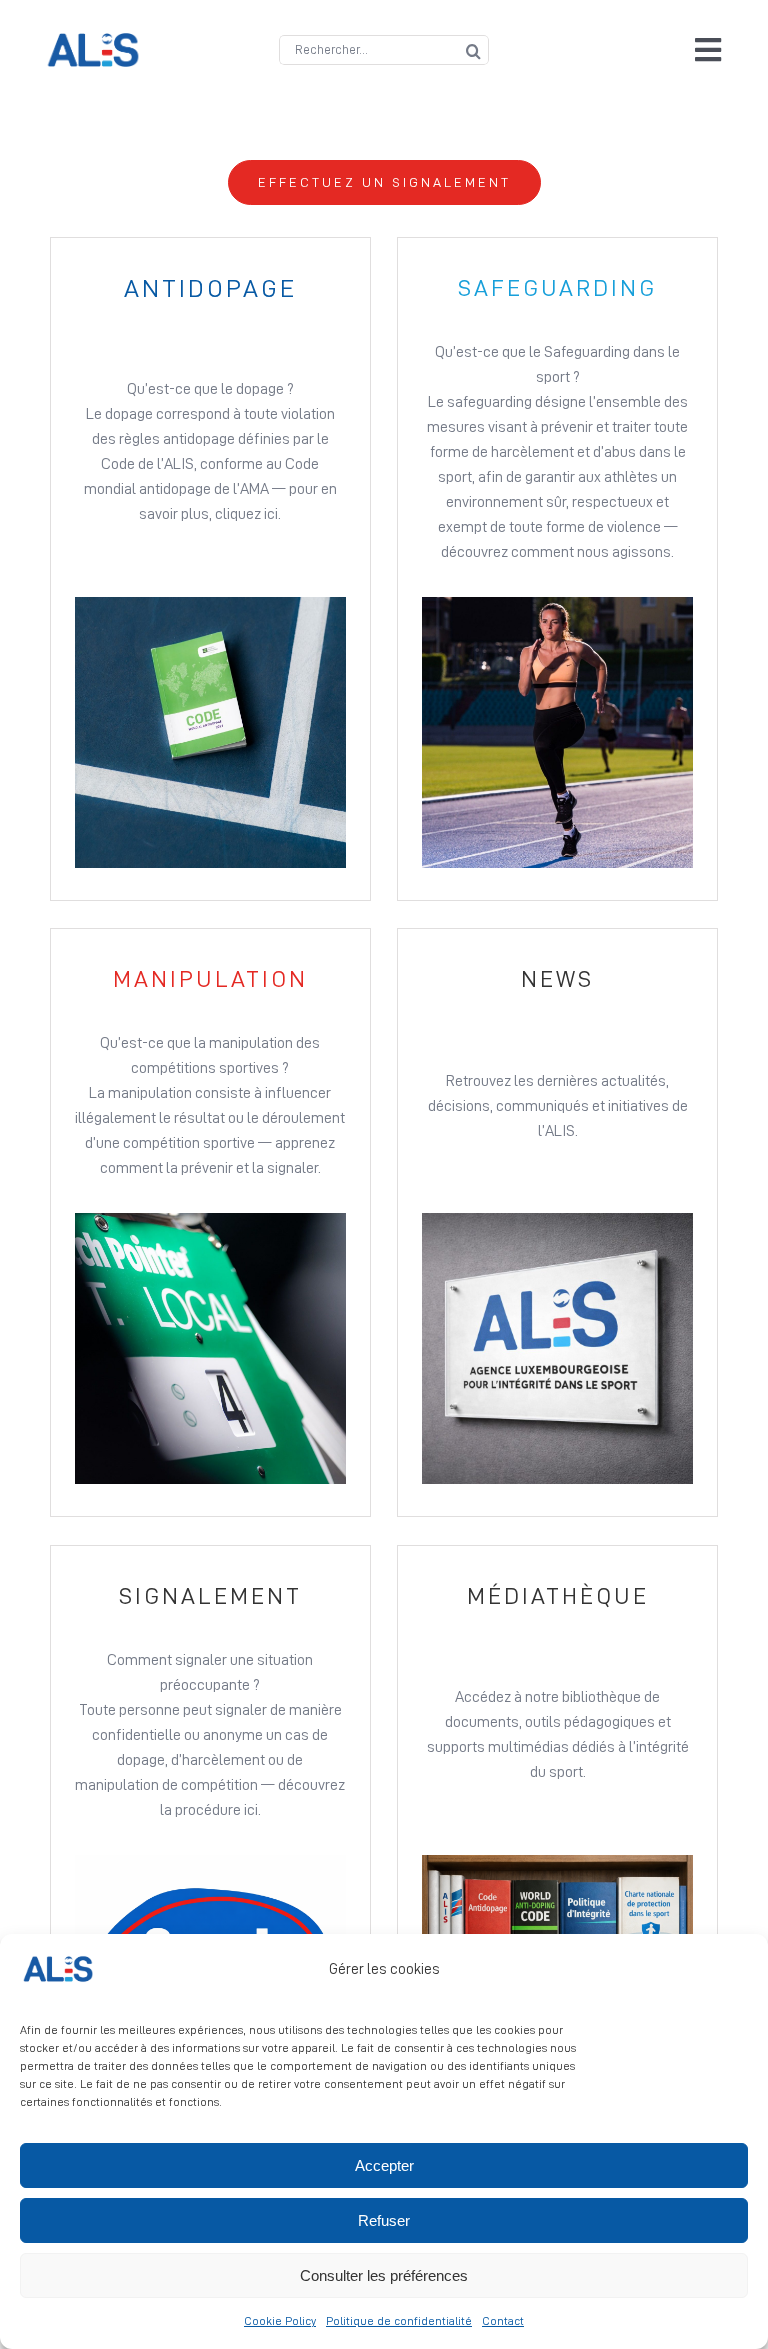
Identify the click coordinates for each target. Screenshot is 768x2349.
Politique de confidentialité (399, 2321)
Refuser (384, 2220)
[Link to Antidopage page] (210, 569)
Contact (503, 2321)
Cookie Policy (280, 2321)
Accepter (384, 2165)
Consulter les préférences (384, 2275)
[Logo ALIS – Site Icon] (93, 41)
